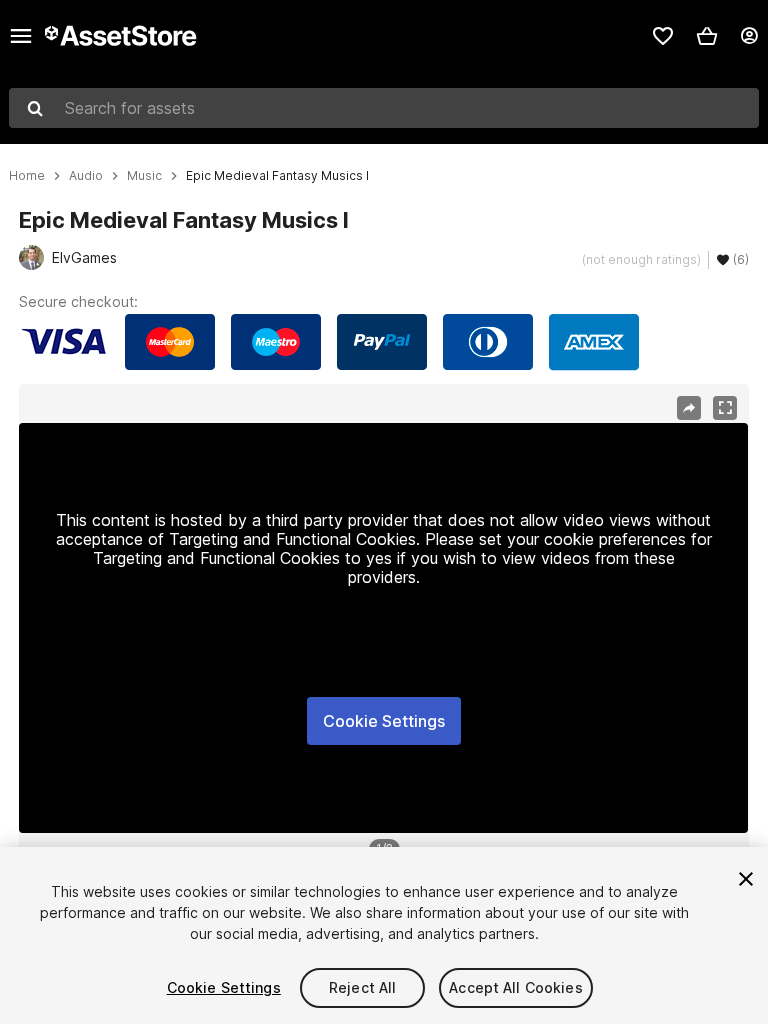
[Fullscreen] (725, 408)
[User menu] (749, 36)
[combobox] (384, 108)
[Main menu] (21, 36)
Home (27, 176)
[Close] (746, 879)
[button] (707, 36)
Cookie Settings (384, 721)
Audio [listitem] (86, 176)
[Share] (689, 408)
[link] (663, 36)
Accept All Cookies (516, 987)
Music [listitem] (144, 176)
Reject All (362, 987)
